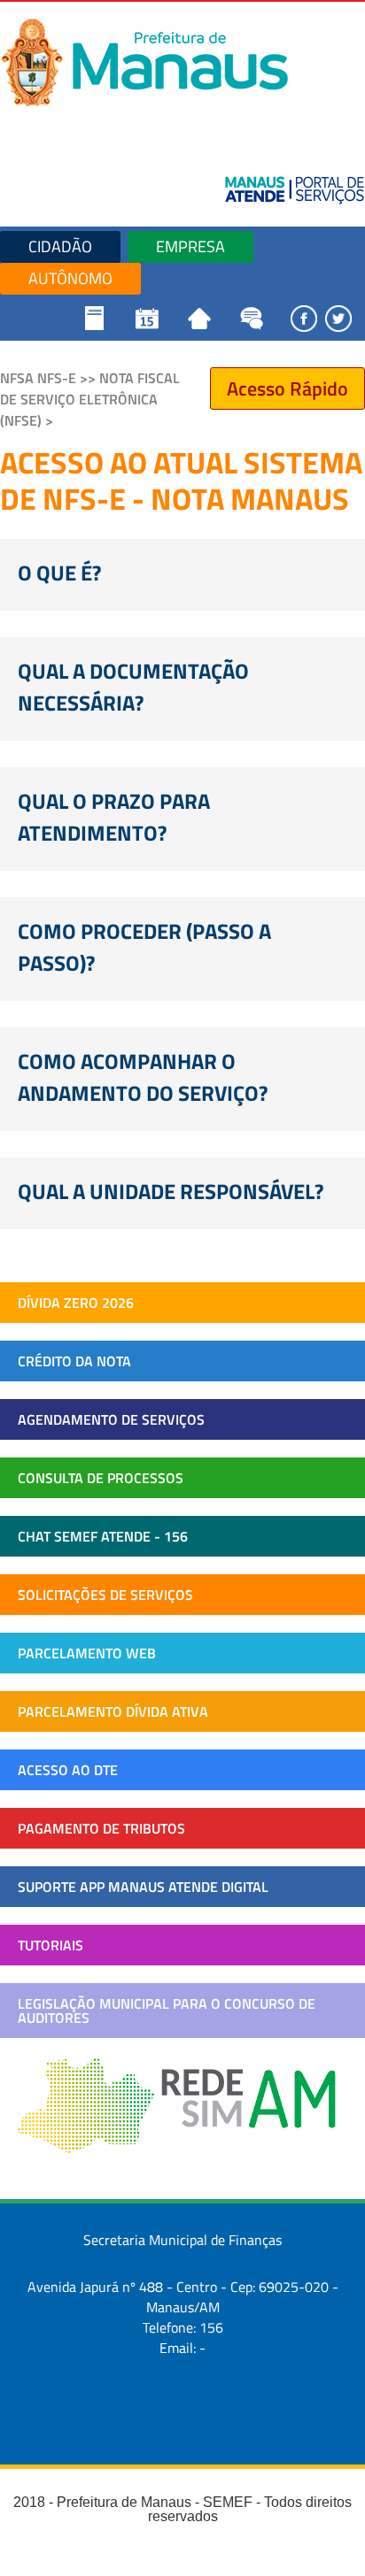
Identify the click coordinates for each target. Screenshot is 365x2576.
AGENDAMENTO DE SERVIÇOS (111, 1419)
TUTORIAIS (50, 1945)
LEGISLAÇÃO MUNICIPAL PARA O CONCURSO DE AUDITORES (167, 2011)
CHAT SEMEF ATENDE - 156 (103, 1536)
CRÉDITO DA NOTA (74, 1361)
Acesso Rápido (287, 388)
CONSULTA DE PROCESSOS (101, 1478)
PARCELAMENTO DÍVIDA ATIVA (113, 1711)
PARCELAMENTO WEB (87, 1653)
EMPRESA (190, 246)
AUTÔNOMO (70, 278)
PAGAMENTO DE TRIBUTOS (101, 1828)
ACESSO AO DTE (68, 1770)
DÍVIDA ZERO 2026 (76, 1303)
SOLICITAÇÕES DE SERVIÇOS (105, 1595)
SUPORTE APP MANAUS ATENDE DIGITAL (143, 1887)
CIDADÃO (60, 246)
